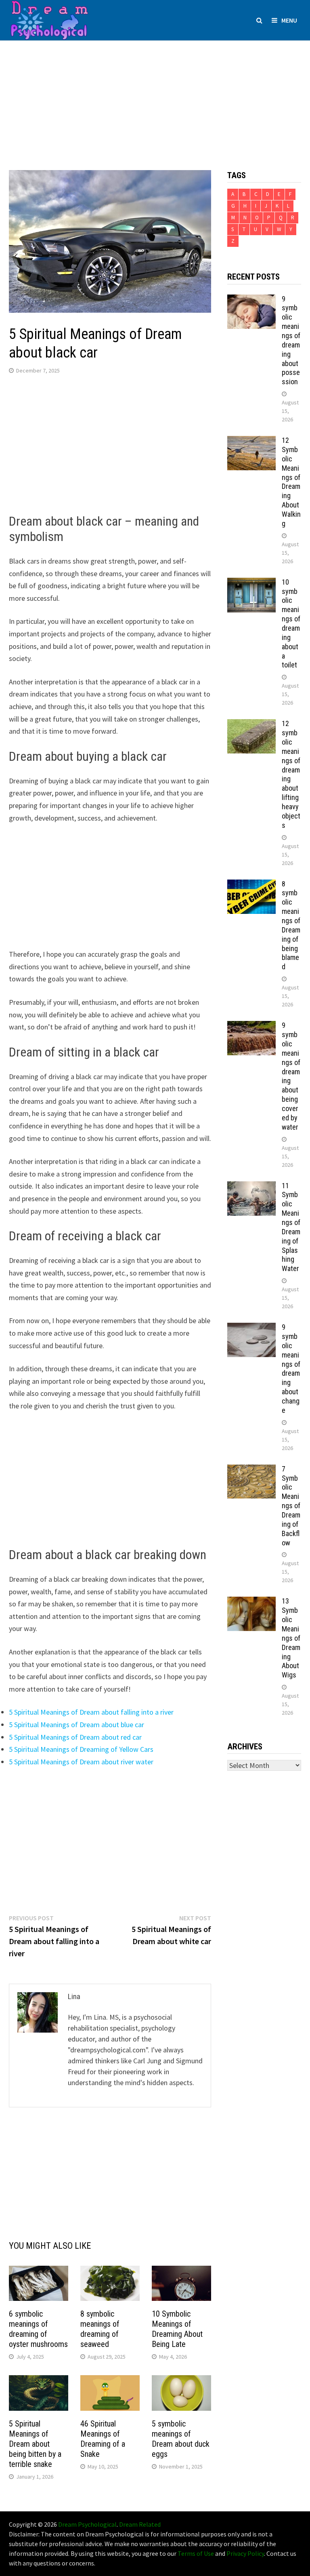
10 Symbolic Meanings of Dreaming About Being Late (177, 2329)
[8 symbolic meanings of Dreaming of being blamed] (251, 885)
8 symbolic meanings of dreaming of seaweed (100, 2329)
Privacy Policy (245, 2553)
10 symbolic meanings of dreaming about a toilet (291, 624)
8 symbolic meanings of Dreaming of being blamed (291, 925)
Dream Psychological (87, 2524)
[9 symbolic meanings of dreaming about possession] (251, 300)
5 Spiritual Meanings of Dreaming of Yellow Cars (81, 1749)
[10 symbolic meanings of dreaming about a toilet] (251, 583)
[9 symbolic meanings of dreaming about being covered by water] (251, 1026)
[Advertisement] (155, 97)
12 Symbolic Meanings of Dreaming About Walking (291, 482)
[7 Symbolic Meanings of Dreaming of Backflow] (251, 1470)
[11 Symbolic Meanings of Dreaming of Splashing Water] (251, 1187)
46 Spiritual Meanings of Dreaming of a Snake (103, 2439)
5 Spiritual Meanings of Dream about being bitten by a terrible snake (35, 2444)
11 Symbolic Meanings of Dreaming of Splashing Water (291, 1227)
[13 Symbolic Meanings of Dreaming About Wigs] (251, 1602)
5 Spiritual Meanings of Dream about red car (75, 1737)
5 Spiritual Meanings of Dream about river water (81, 1762)
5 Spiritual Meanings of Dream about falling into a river (91, 1712)
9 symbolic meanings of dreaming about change (291, 1369)
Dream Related (140, 2524)
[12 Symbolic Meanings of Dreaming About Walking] (251, 441)
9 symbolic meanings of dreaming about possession (291, 340)
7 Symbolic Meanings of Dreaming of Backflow (291, 1506)
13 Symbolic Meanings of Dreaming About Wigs (291, 1638)
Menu (289, 20)
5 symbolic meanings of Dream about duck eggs (181, 2439)
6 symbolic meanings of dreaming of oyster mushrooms (38, 2329)
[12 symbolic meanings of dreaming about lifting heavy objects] (251, 725)
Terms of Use (196, 2553)
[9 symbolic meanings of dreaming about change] (251, 1328)
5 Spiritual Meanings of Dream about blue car (76, 1725)
